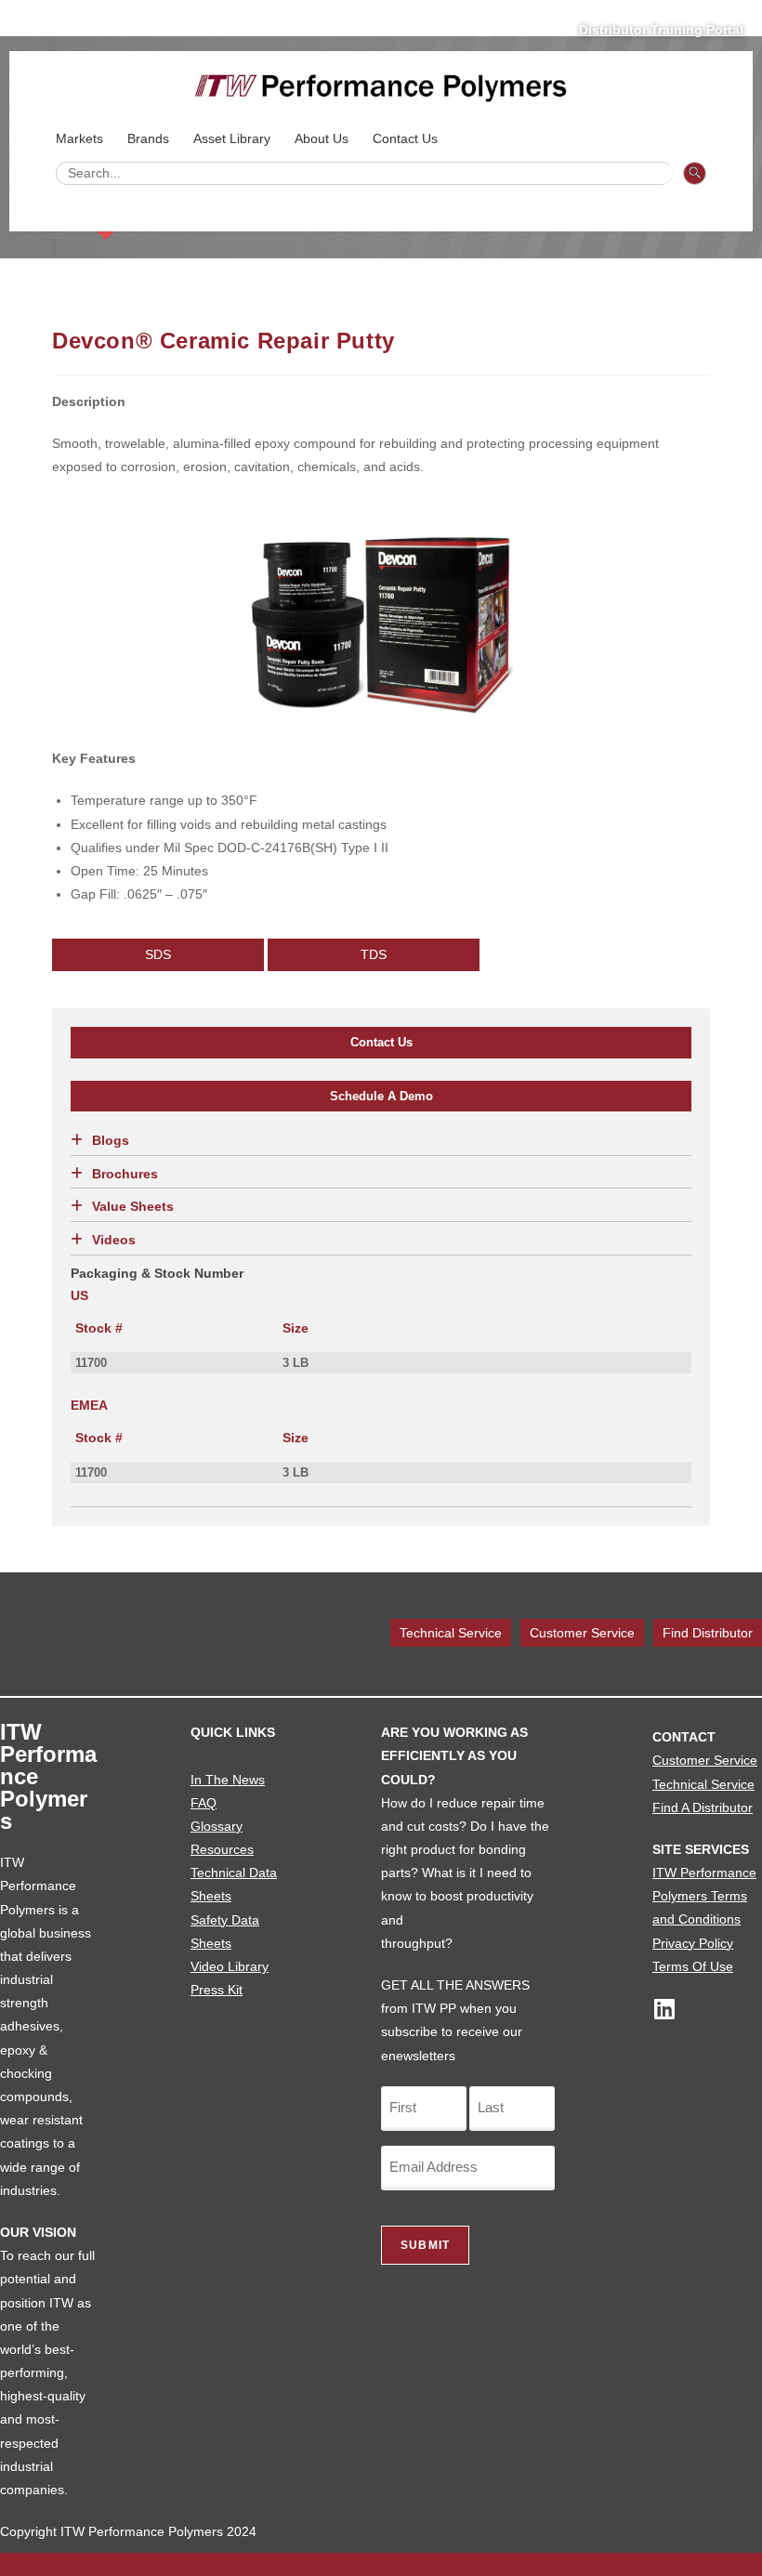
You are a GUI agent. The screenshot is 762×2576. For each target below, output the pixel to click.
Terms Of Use (693, 1966)
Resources (222, 1849)
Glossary (217, 1826)
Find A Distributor (703, 1807)
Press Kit (217, 1990)
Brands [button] (148, 138)
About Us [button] (322, 138)
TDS (374, 954)
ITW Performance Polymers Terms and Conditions (704, 1896)
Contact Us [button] (405, 138)
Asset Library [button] (232, 138)
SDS (158, 954)
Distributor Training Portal (661, 30)
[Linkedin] (664, 2009)
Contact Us (381, 1042)
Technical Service (451, 1633)
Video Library (230, 1966)
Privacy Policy (693, 1943)
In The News (228, 1780)
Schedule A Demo (381, 1096)
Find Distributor (708, 1633)
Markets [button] (79, 138)
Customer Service (582, 1633)
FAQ (204, 1803)
